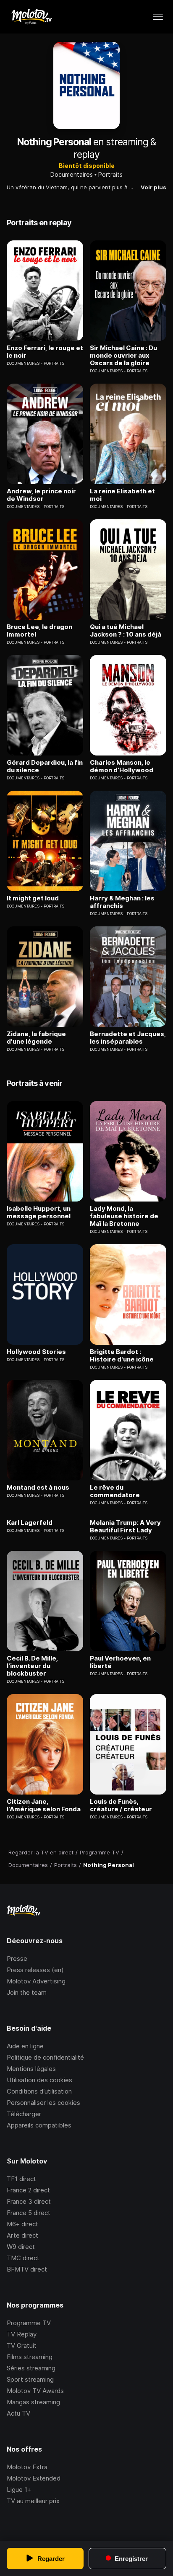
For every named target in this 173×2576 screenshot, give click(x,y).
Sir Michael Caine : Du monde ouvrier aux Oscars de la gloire (123, 356)
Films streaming (30, 2357)
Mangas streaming (33, 2402)
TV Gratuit (22, 2345)
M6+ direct (22, 2224)
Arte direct (22, 2235)
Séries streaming (31, 2368)
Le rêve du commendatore (115, 1491)
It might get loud (33, 898)
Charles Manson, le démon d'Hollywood (122, 766)
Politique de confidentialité (45, 2057)
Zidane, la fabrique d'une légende (36, 1038)
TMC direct (23, 2258)
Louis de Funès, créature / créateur (121, 1805)
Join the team (27, 1992)
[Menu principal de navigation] (158, 17)
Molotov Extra (27, 2467)
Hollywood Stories (36, 1352)
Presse (17, 1958)
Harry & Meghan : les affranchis (122, 902)
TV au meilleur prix (33, 2501)
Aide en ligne (25, 2046)
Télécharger (24, 2114)
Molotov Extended (34, 2478)
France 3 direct (29, 2201)
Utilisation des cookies (39, 2080)
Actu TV (18, 2413)
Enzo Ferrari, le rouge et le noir (45, 352)
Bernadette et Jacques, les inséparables (128, 1038)
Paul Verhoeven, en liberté (120, 1662)
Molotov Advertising (36, 1981)
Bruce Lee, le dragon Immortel (39, 631)
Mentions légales (31, 2069)
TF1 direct (21, 2179)
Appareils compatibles (39, 2125)
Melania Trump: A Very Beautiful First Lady (125, 1527)
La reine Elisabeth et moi (122, 495)
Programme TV (29, 2323)
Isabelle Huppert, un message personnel (39, 1212)
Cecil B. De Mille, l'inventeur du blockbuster (32, 1666)
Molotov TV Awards (35, 2391)
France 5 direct (29, 2213)
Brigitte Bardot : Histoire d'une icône (122, 1356)
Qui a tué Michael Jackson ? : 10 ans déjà (126, 631)
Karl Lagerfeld (30, 1523)
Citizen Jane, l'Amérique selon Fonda (44, 1805)
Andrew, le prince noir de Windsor (41, 495)
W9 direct (21, 2247)
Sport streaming (30, 2379)
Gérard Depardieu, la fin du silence (45, 766)
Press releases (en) (35, 1970)
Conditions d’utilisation (39, 2091)
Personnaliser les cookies (43, 2103)
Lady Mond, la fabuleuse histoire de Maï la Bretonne (124, 1216)
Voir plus (153, 187)
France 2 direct (28, 2190)
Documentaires (72, 174)
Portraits (110, 174)
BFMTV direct (27, 2269)
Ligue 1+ (19, 2490)
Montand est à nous (38, 1488)
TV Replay (22, 2334)
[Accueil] (31, 17)
